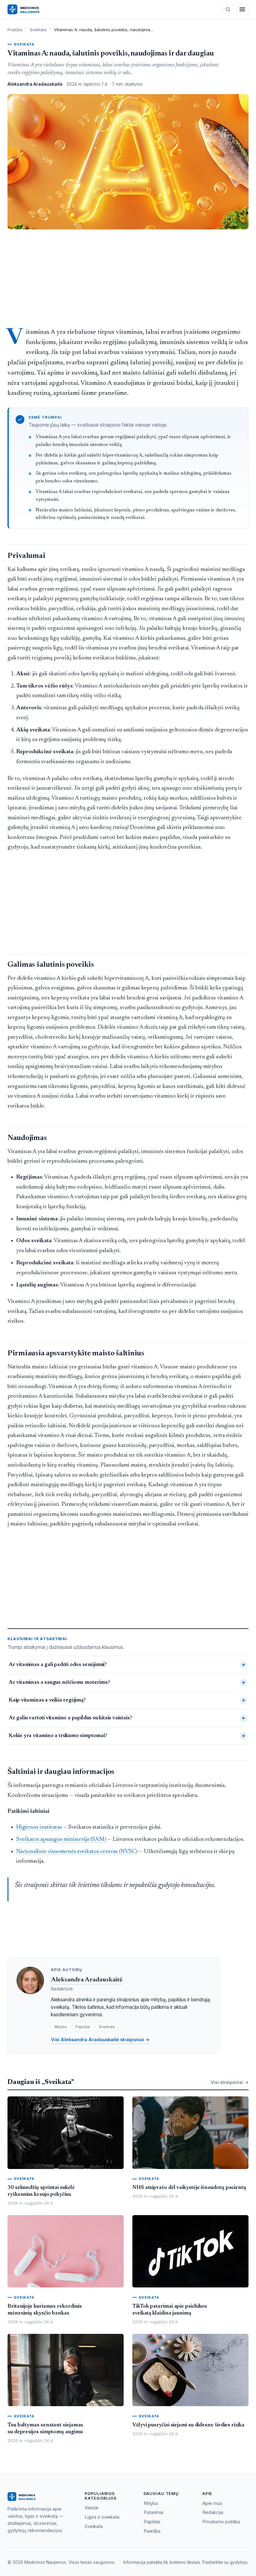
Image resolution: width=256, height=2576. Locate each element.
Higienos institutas (39, 1827)
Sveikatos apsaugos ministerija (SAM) (61, 1839)
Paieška (152, 2531)
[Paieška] (228, 9)
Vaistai (91, 2508)
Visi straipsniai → (230, 2082)
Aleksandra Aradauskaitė (87, 1980)
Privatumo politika (221, 2522)
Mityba (151, 2503)
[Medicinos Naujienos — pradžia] (35, 9)
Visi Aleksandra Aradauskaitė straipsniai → (100, 2040)
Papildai (152, 2522)
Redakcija (213, 2512)
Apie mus (212, 2503)
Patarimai (153, 2512)
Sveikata (38, 30)
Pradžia (15, 30)
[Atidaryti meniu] (242, 9)
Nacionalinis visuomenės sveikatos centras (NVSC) (77, 1852)
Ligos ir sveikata (102, 2517)
